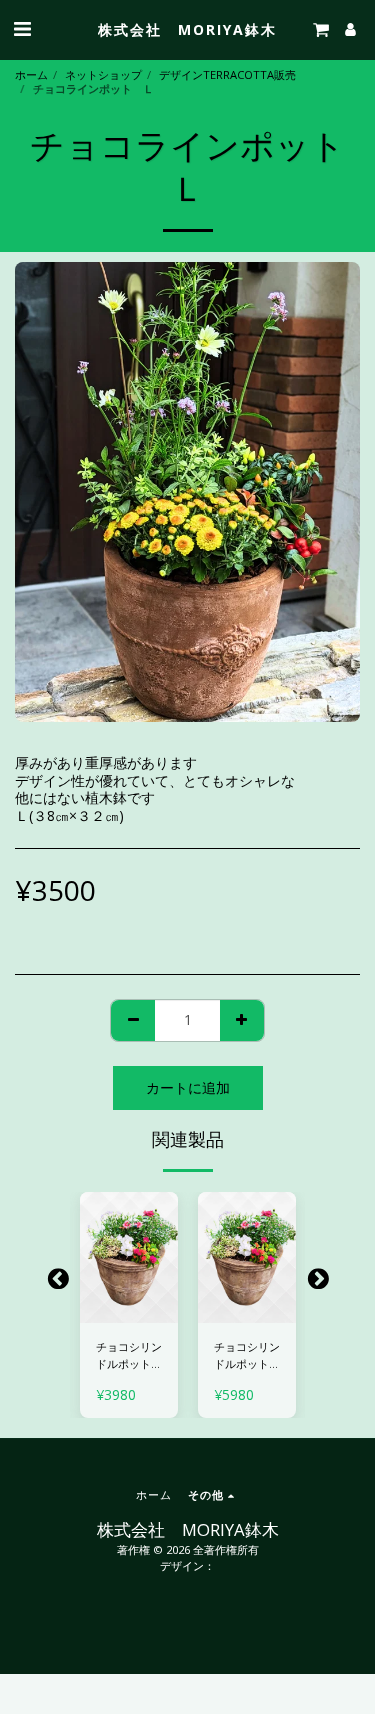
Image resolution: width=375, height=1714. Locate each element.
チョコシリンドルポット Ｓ (129, 1356)
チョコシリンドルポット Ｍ (247, 1356)
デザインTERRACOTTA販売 (227, 74)
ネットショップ (103, 74)
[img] (129, 1257)
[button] (22, 28)
